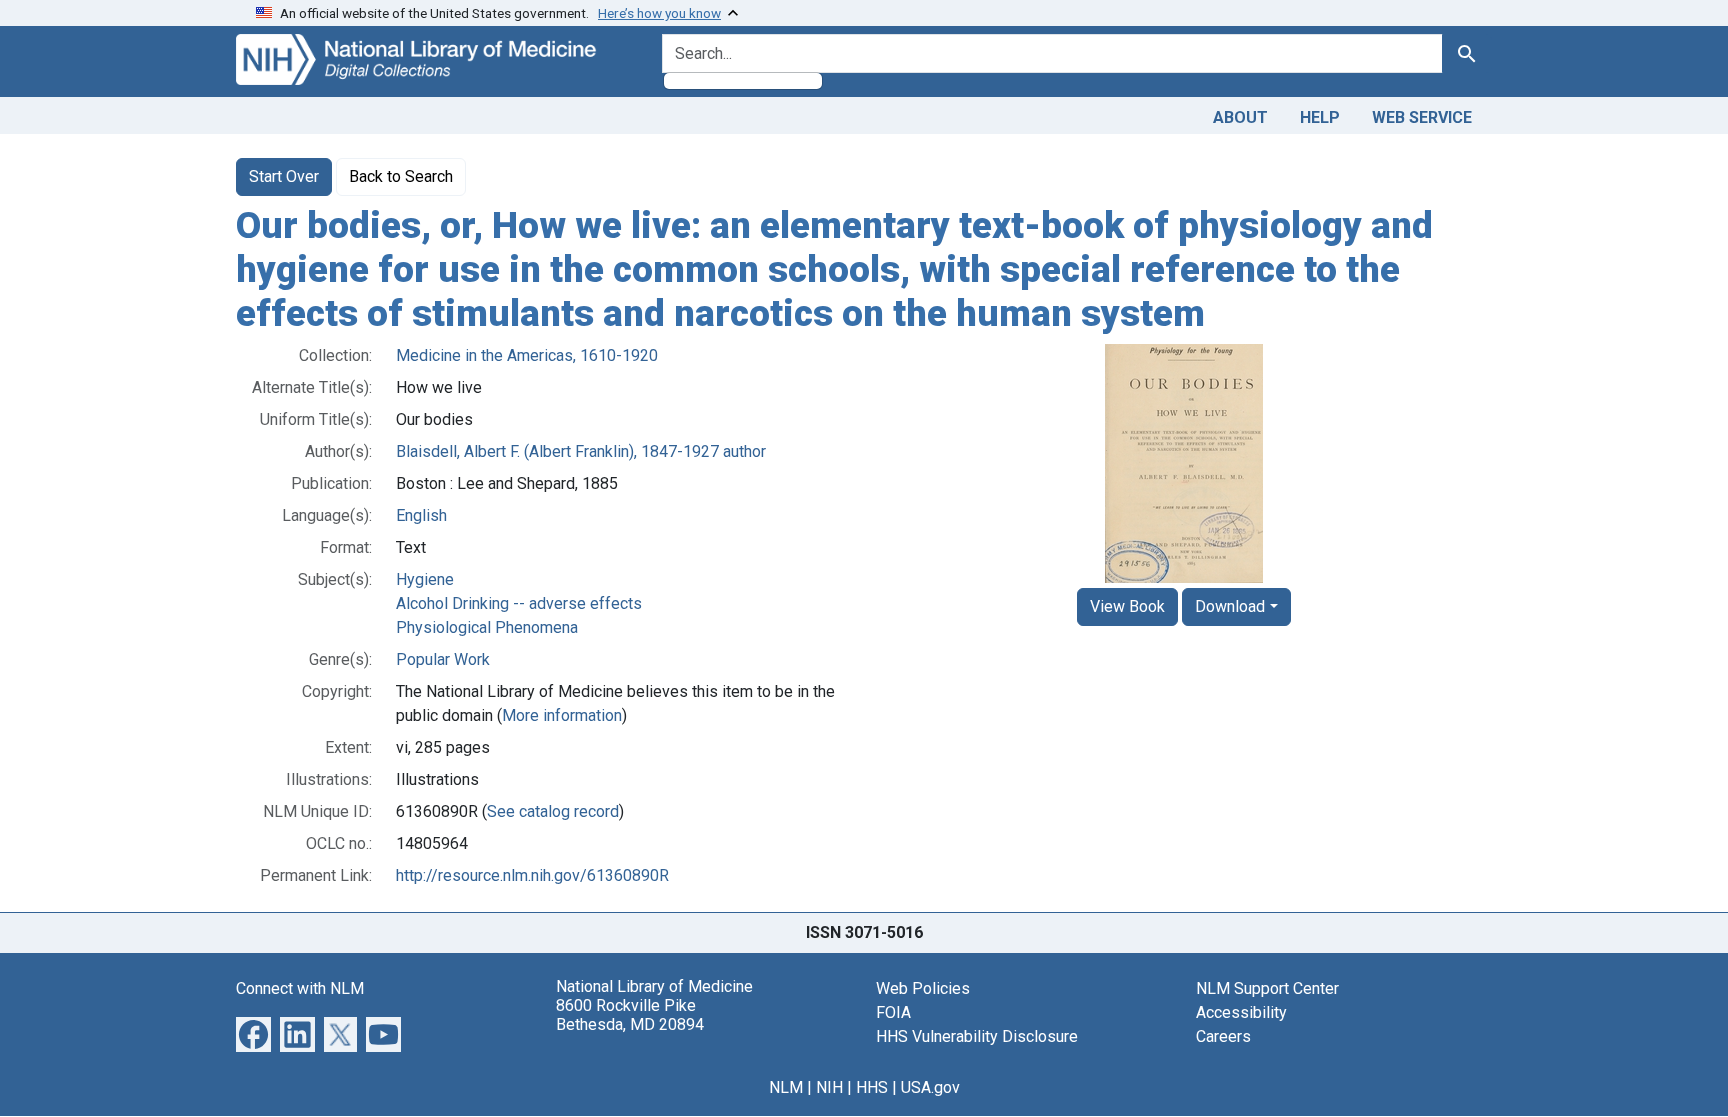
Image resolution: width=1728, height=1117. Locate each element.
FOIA (893, 1012)
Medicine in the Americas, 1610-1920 (527, 355)
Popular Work (443, 659)
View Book (1127, 606)
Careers (1223, 1036)
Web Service (1422, 117)
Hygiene (425, 579)
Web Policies (923, 988)
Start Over (284, 176)
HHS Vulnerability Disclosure (977, 1036)
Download (1230, 606)
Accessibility (1241, 1012)
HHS (872, 1087)
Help (1320, 117)
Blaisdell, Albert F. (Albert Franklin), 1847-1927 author (581, 451)
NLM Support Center (1267, 988)
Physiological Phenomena (487, 627)
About (1240, 117)
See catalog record (553, 811)
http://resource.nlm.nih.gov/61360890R (532, 875)
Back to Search (401, 176)
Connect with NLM (300, 988)
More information (562, 715)
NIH (829, 1087)
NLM (786, 1087)
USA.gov (930, 1087)
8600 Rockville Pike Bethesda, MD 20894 (630, 1015)
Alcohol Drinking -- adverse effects (519, 603)
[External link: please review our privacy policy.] (253, 1033)
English (421, 515)
